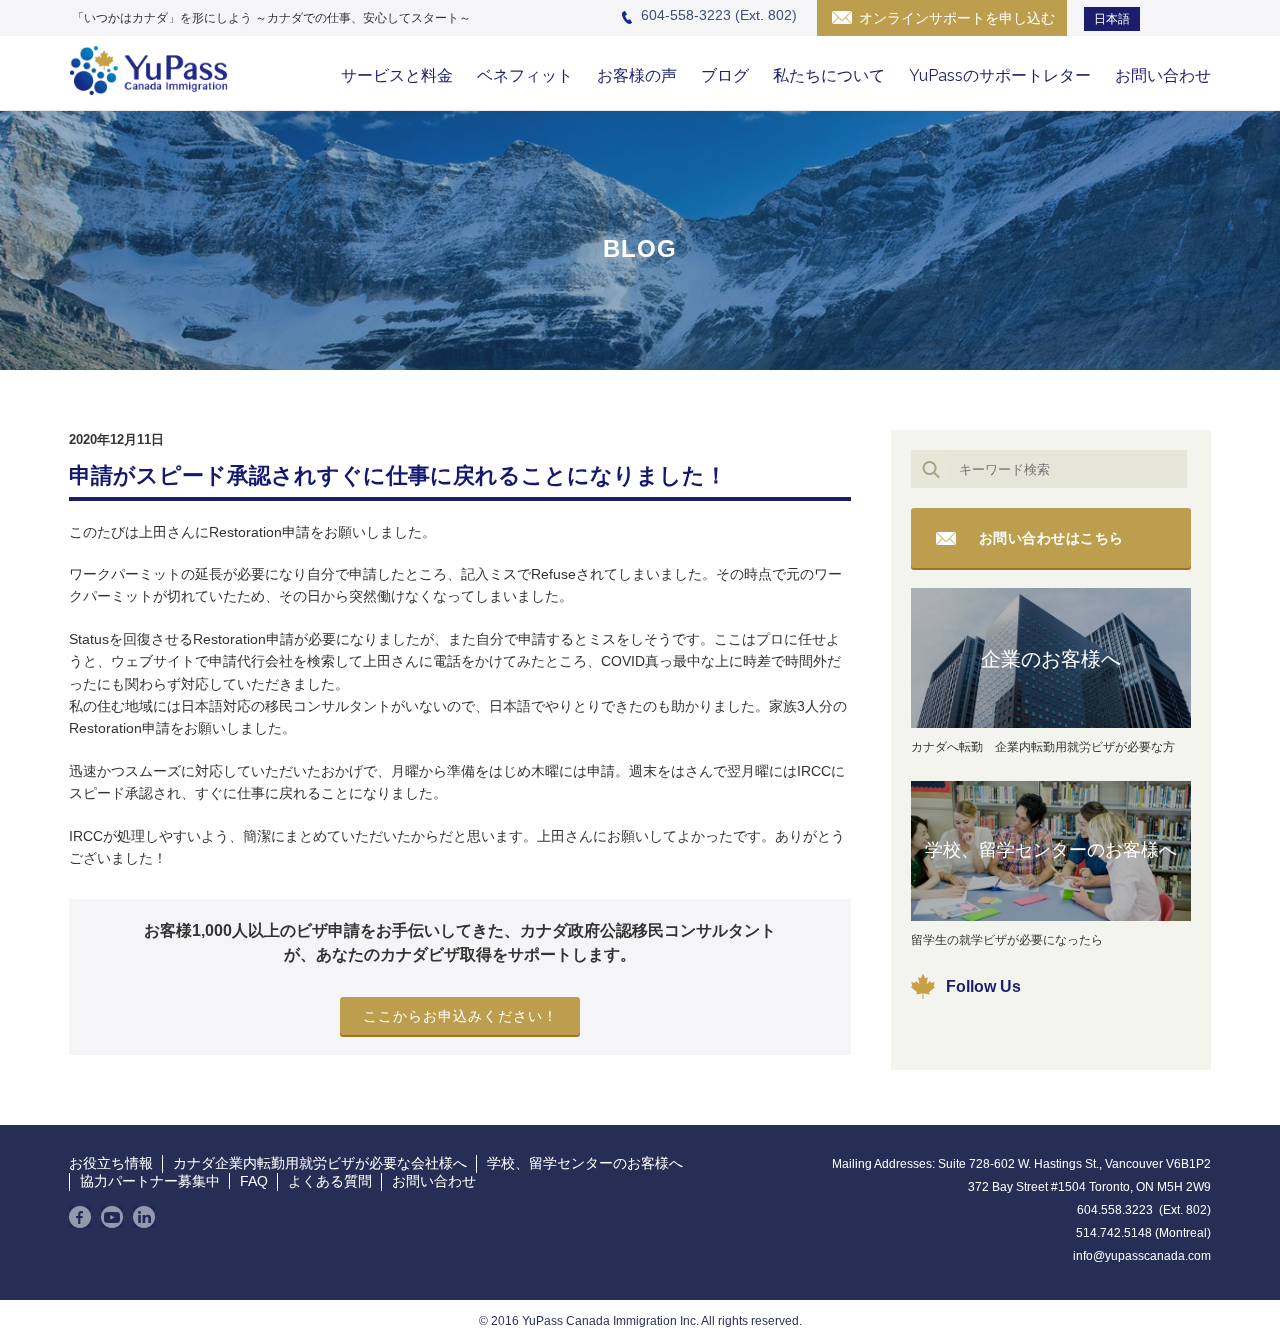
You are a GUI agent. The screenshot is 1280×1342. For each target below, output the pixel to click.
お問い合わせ (1163, 75)
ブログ (725, 75)
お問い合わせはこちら (1051, 538)
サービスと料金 (397, 75)
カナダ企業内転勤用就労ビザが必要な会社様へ (320, 1163)
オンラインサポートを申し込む (957, 18)
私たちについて (829, 75)
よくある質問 (330, 1181)
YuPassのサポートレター (1000, 75)
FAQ (254, 1181)
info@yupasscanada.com (1142, 1256)
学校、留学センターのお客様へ (1051, 850)
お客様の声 (637, 75)
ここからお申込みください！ (460, 1016)
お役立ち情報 (111, 1163)
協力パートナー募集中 (150, 1181)
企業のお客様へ (1051, 659)
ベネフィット (525, 75)
